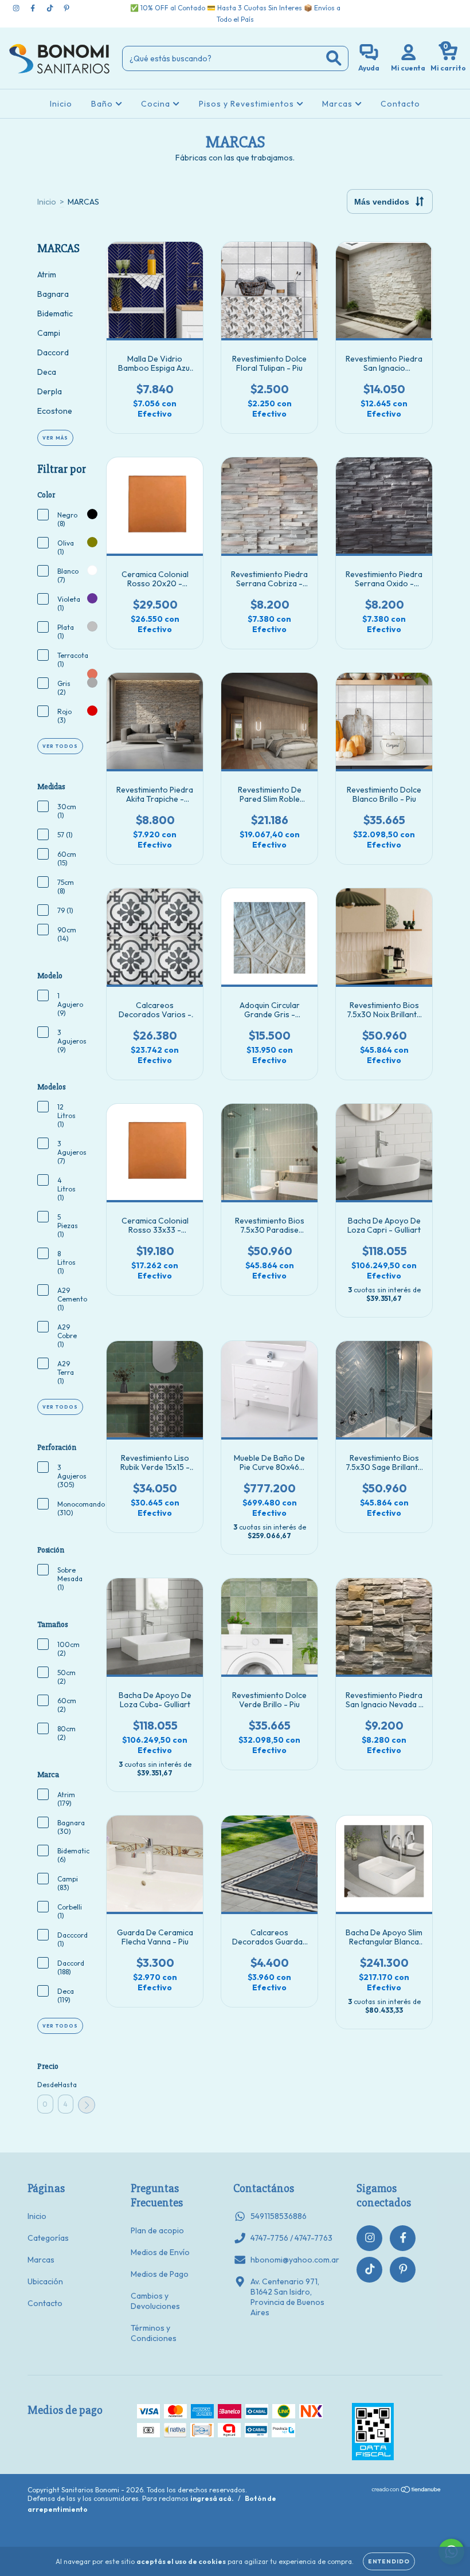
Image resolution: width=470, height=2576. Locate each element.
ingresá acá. (212, 2498)
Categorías (48, 2238)
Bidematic (55, 313)
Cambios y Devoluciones (155, 2301)
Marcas (338, 104)
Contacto (400, 104)
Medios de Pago (160, 2274)
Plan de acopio (157, 2230)
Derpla (50, 391)
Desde (45, 2085)
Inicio (61, 104)
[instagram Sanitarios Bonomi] (17, 8)
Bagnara (53, 294)
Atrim (47, 275)
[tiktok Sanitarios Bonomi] (51, 8)
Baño (103, 104)
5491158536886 (279, 2216)
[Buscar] (334, 58)
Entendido (389, 2561)
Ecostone (55, 411)
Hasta (66, 2085)
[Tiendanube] (407, 2490)
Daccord (53, 352)
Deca (47, 372)
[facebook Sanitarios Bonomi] (34, 8)
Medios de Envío (160, 2252)
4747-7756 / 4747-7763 (291, 2238)
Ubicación (45, 2281)
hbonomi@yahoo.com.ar (295, 2260)
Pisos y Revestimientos (248, 104)
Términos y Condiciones (154, 2333)
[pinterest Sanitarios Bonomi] (66, 8)
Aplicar (87, 2105)
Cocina (157, 104)
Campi (49, 333)
